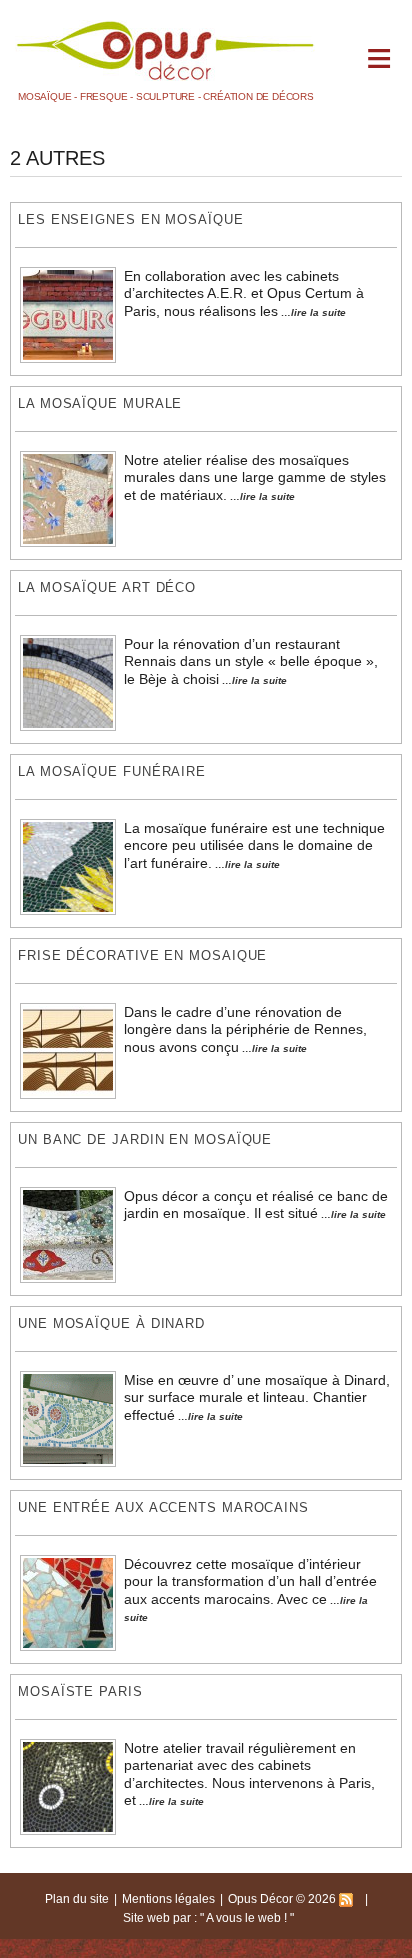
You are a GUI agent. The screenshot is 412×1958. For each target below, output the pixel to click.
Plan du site (77, 1899)
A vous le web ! (248, 1918)
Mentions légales (168, 1899)
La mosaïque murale (100, 403)
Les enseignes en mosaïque (131, 219)
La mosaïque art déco (107, 587)
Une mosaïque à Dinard (111, 1323)
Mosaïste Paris (80, 1691)
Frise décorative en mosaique (142, 955)
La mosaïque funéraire (112, 771)
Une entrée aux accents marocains (163, 1507)
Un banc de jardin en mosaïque (145, 1139)
